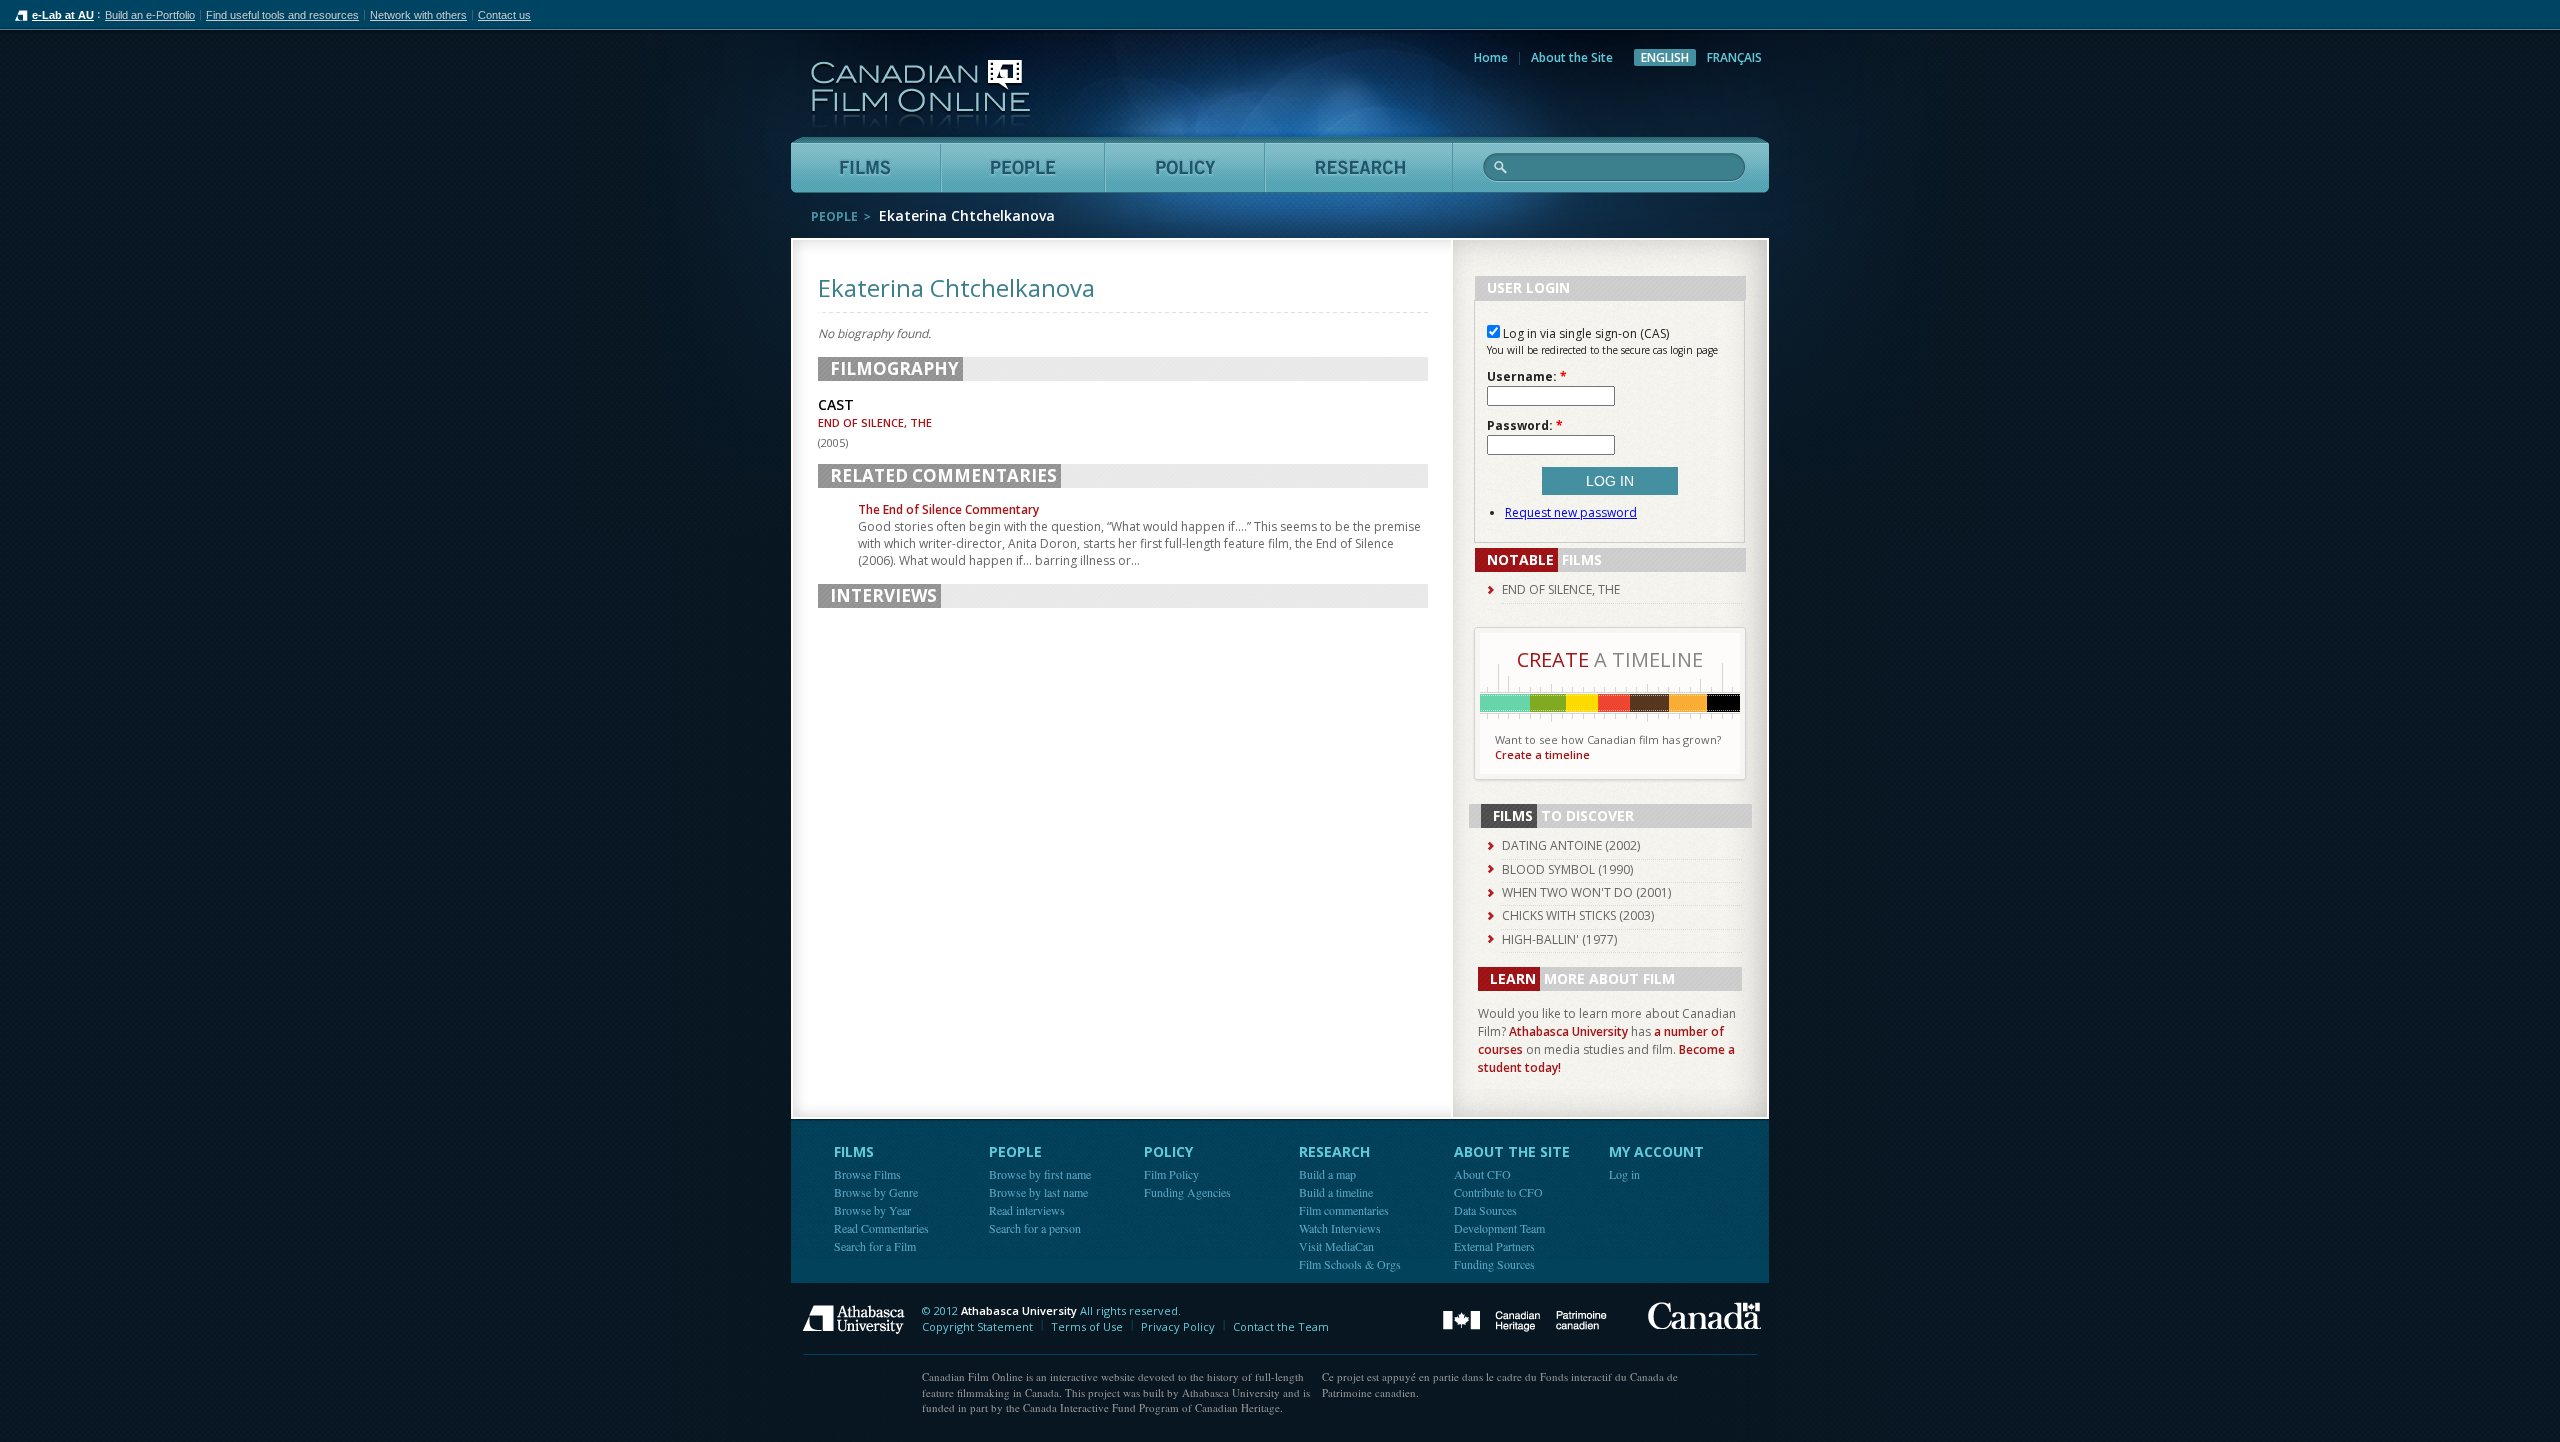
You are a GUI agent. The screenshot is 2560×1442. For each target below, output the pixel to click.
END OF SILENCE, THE (875, 422)
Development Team (1499, 1228)
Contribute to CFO (1498, 1192)
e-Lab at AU (63, 15)
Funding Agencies (1187, 1192)
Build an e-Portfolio (150, 15)
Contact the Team (1281, 1326)
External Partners (1494, 1246)
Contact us (504, 15)
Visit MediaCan (1336, 1246)
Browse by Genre (876, 1192)
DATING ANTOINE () (1571, 845)
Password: (1525, 426)
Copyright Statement (977, 1326)
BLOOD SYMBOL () (1567, 869)
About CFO (1482, 1174)
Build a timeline (1336, 1192)
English (1665, 57)
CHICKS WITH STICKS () (1578, 915)
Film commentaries (1344, 1210)
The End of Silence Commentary (948, 509)
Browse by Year (872, 1210)
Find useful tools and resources (282, 15)
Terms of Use (1087, 1326)
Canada (1704, 1315)
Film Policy (1171, 1174)
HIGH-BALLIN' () (1559, 939)
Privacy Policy (1178, 1326)
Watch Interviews (1340, 1228)
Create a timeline (1542, 754)
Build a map (1327, 1174)
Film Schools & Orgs (1350, 1264)
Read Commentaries (881, 1228)
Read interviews (1027, 1210)
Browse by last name (1038, 1192)
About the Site (1572, 57)
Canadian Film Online (920, 94)
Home (1491, 57)
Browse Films (867, 1174)
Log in (1624, 1174)
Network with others (418, 15)
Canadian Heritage (1525, 1321)
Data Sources (1485, 1210)
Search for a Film (875, 1246)
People (834, 216)
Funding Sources (1494, 1264)
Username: (1527, 377)
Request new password (1571, 512)
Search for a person (1035, 1228)
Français (1734, 57)
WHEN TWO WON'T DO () (1586, 892)
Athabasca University (1568, 1031)
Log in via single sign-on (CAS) (1584, 333)
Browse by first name (1040, 1174)
